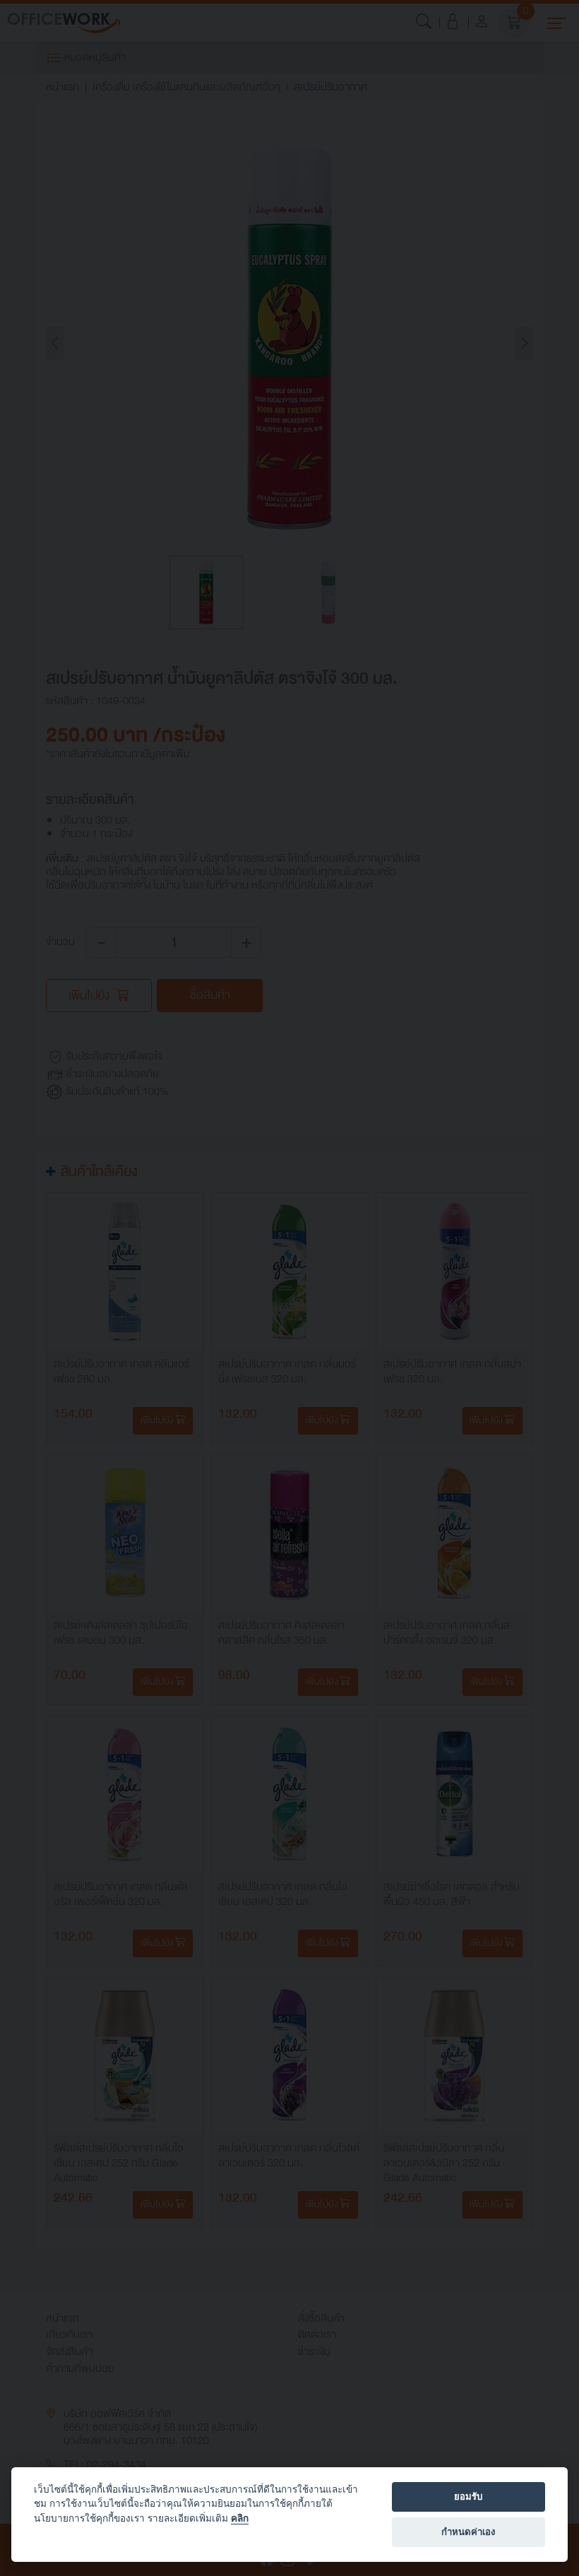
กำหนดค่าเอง (468, 2532)
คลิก (240, 2518)
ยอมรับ (468, 2496)
